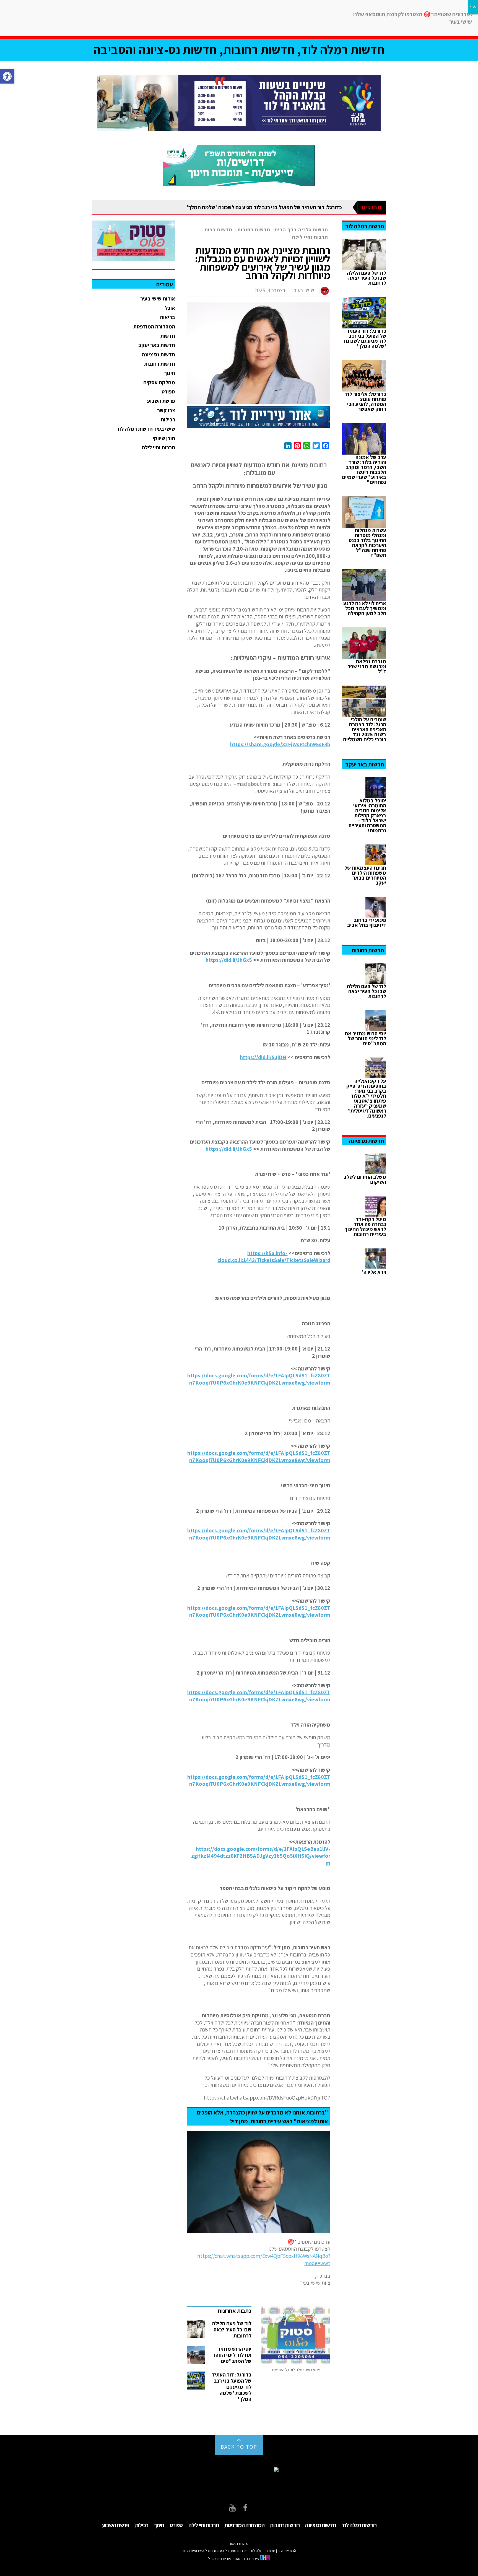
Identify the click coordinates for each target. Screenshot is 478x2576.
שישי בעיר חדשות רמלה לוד (146, 429)
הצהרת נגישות (239, 2544)
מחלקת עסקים (159, 382)
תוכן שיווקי (164, 438)
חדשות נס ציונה (159, 354)
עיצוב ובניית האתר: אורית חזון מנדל (234, 2559)
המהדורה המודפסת (154, 326)
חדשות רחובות (254, 230)
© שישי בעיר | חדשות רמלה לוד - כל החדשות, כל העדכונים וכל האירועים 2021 (239, 2551)
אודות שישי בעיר (158, 299)
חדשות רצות (218, 230)
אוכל (170, 308)
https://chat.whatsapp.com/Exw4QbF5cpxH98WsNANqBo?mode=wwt (264, 2259)
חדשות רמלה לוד (359, 2525)
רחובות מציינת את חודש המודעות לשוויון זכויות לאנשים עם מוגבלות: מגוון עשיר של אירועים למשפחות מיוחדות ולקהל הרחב (263, 263)
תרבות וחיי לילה (310, 237)
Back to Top (239, 2447)
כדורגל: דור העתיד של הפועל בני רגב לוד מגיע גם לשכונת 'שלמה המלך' (264, 207)
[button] (7, 76)
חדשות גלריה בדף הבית (301, 230)
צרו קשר (166, 410)
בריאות (167, 317)
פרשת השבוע (161, 401)
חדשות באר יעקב (157, 345)
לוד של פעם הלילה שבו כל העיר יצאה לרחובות (232, 2329)
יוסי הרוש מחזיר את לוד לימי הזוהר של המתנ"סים (232, 2355)
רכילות (168, 419)
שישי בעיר (304, 290)
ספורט (168, 392)
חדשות (168, 336)
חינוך (170, 373)
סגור (473, 7)
